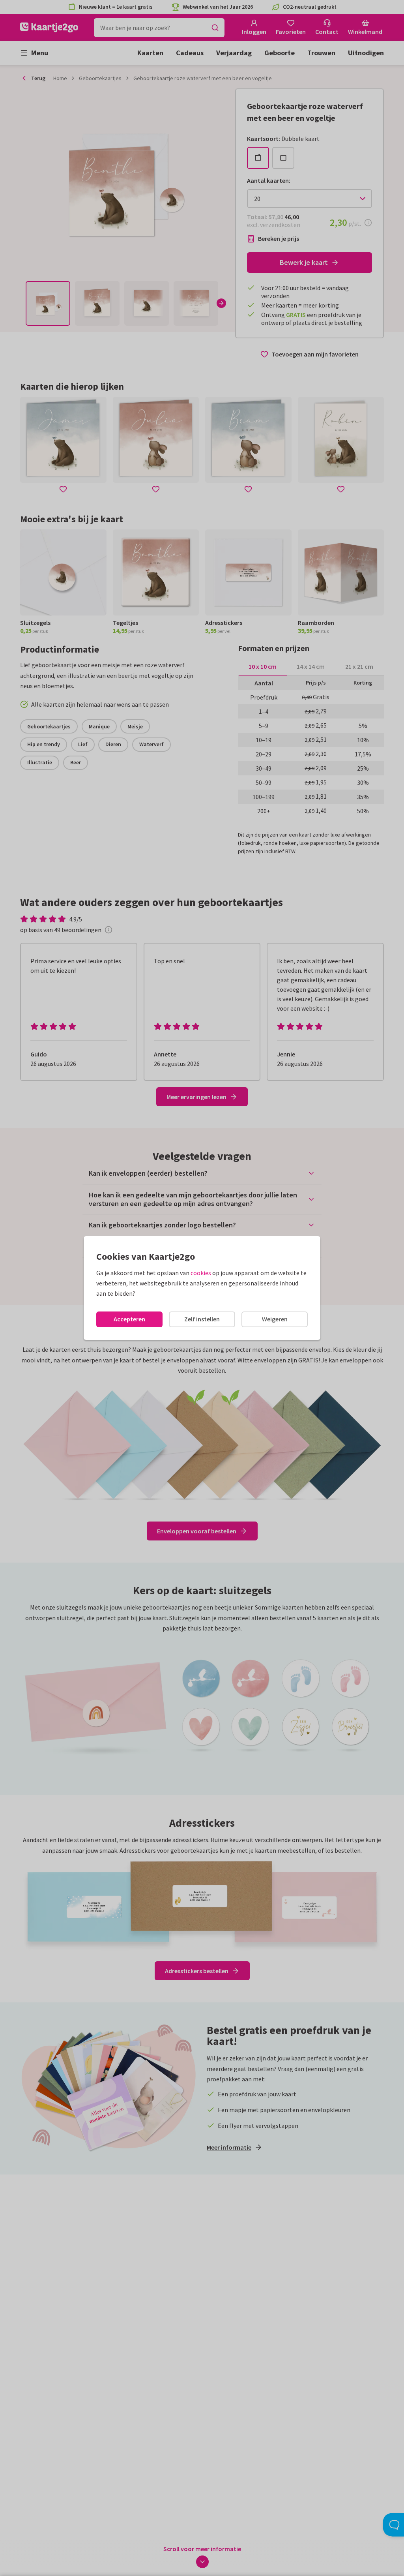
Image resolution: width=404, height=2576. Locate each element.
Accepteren (129, 1319)
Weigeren (275, 1319)
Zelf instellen (202, 1319)
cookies (201, 1273)
